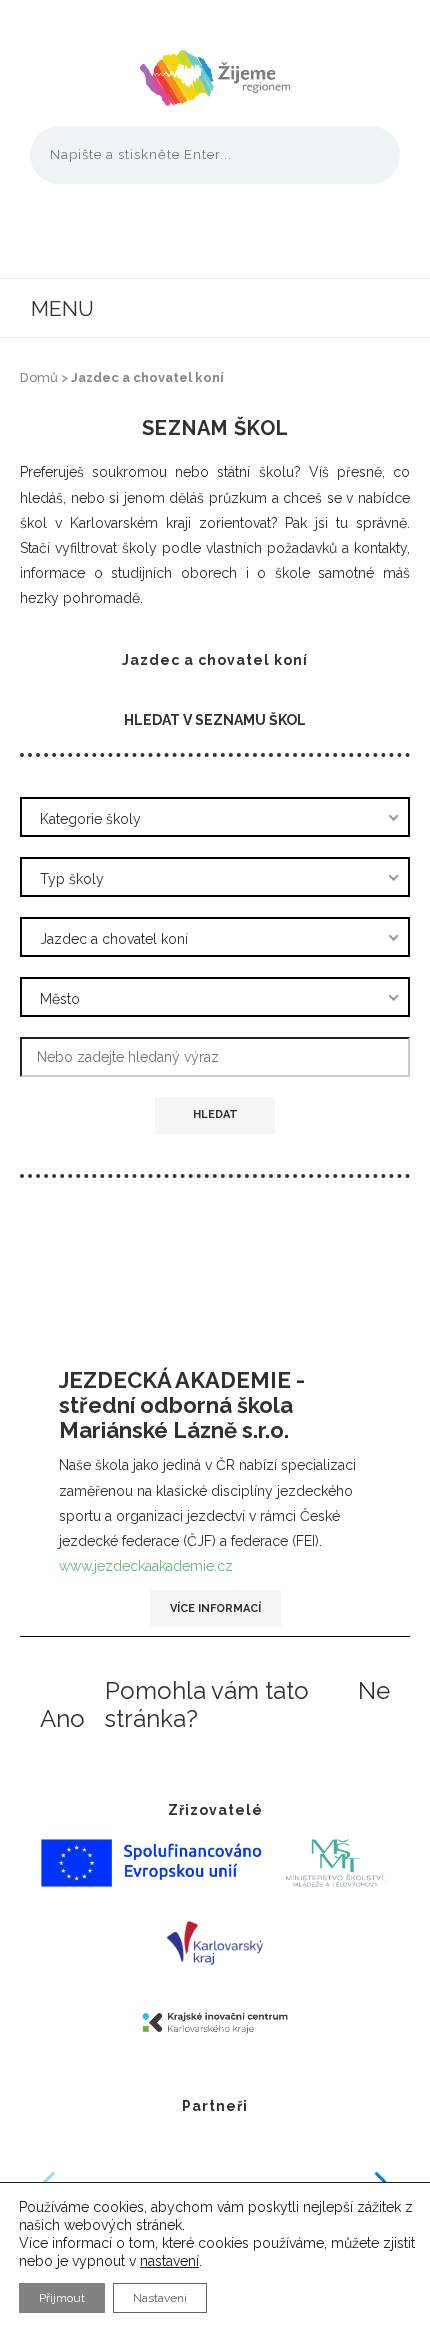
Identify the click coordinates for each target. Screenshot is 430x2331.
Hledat (215, 1114)
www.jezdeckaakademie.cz (146, 1566)
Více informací (215, 1608)
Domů (39, 377)
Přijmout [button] (62, 2298)
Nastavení (160, 2298)
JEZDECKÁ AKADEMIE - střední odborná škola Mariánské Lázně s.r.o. (182, 1405)
